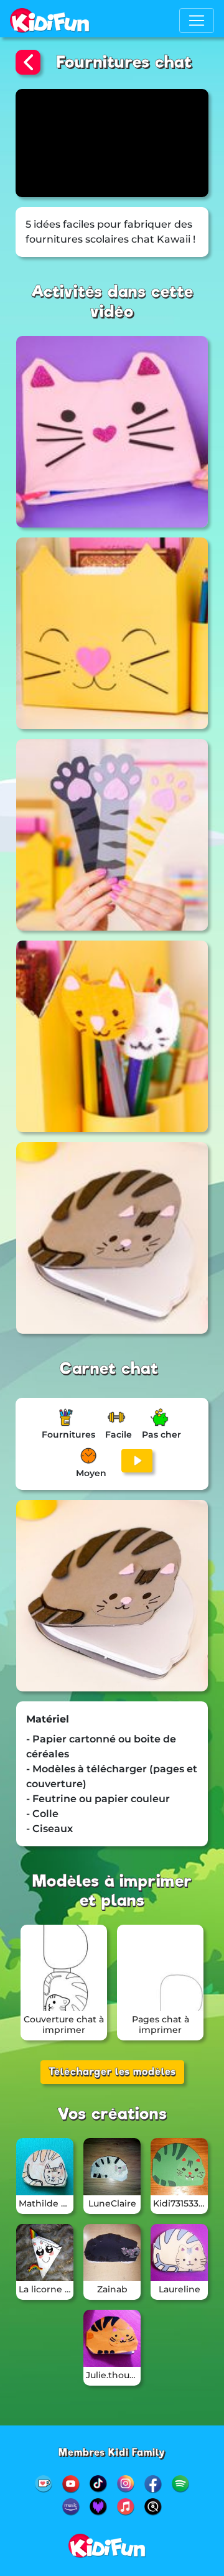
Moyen (91, 1473)
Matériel (48, 1719)
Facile (119, 1434)
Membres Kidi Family (112, 2453)
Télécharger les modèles (112, 2072)
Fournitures (68, 1434)
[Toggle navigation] (197, 21)
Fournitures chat (124, 62)
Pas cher (161, 1434)
